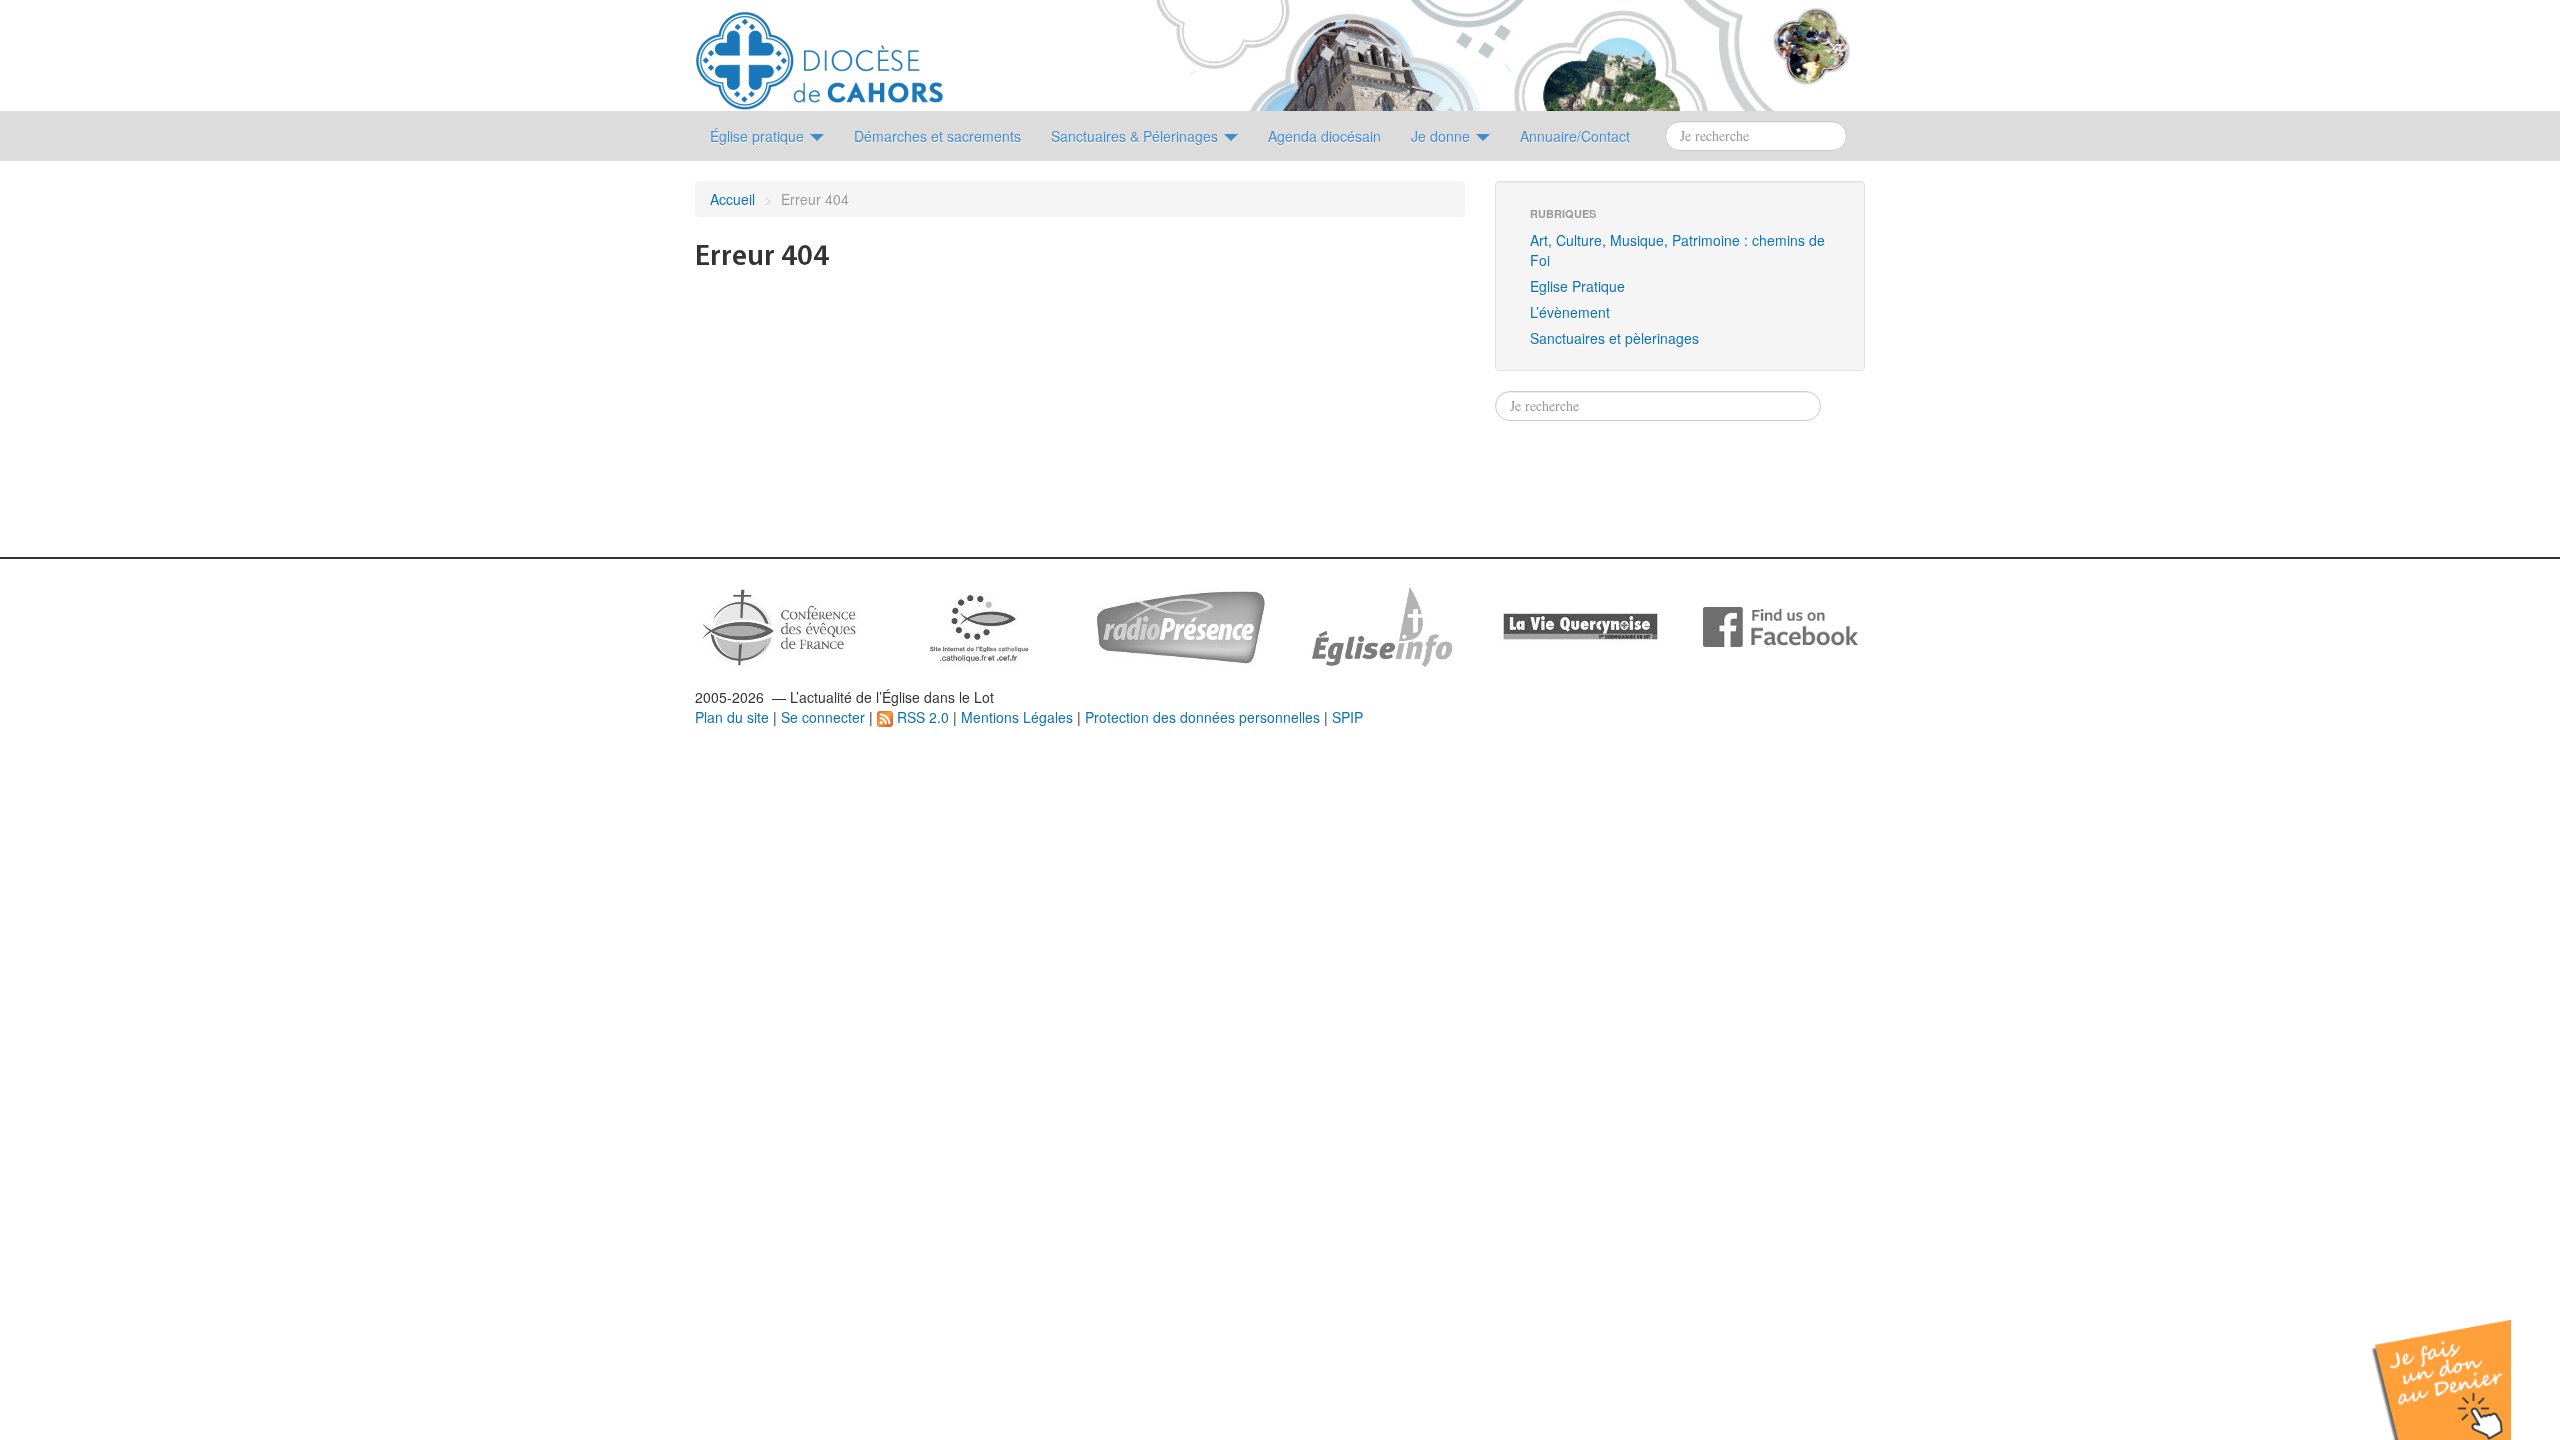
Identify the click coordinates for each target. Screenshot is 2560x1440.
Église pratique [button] (759, 136)
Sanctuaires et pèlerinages (1614, 338)
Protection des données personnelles (1202, 717)
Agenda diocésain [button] (1324, 136)
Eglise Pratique (1577, 286)
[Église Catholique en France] (780, 625)
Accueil (732, 199)
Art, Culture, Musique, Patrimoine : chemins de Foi (1677, 250)
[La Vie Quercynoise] (1580, 625)
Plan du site (732, 717)
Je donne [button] (1442, 136)
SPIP (1347, 717)
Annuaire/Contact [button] (1575, 136)
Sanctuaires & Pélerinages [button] (1136, 136)
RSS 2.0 (921, 717)
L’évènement (1570, 312)
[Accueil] (819, 53)
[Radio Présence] (1180, 625)
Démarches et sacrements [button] (937, 136)
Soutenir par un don (2460, 1364)
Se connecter (823, 717)
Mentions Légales (1017, 717)
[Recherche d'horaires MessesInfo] (1380, 625)
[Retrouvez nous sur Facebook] (1780, 625)
